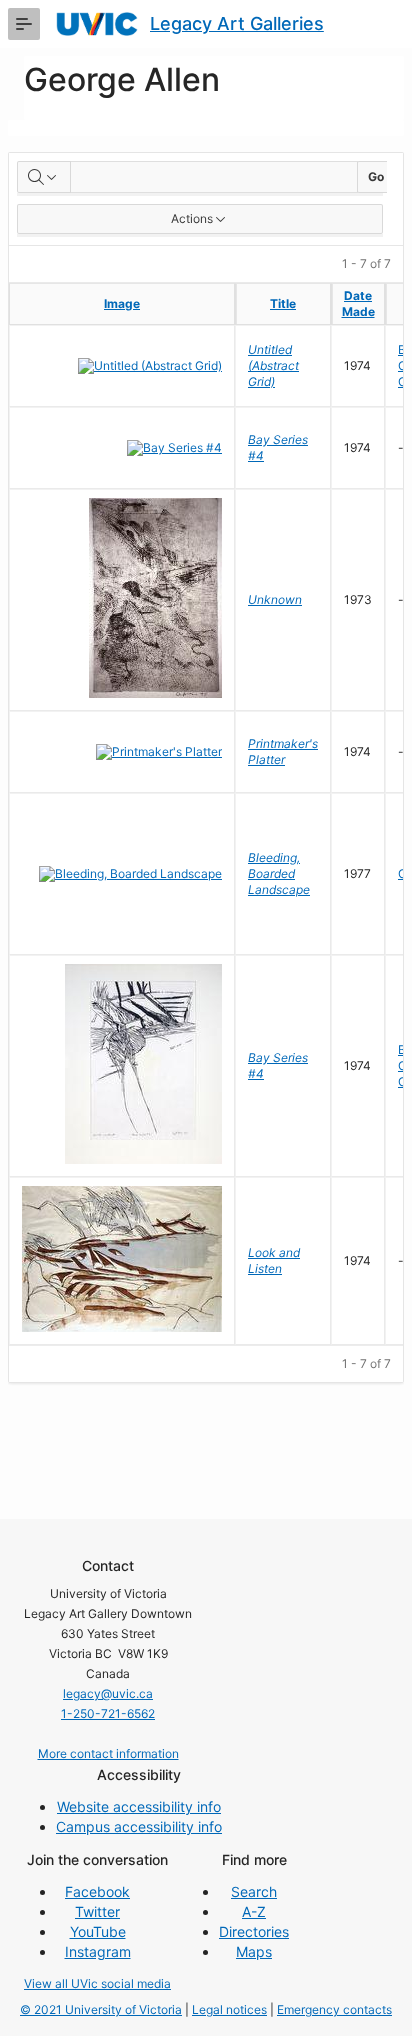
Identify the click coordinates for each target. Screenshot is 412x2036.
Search (254, 1891)
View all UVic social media (97, 1983)
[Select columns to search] (44, 177)
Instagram (98, 1951)
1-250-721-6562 (108, 1713)
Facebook (97, 1891)
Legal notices (229, 2009)
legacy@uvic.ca (108, 1693)
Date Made (358, 303)
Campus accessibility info (139, 1826)
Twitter (97, 1911)
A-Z (254, 1911)
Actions (192, 218)
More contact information (108, 1753)
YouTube (98, 1931)
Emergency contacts (334, 2009)
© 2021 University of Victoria (101, 2009)
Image (122, 303)
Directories (254, 1931)
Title (283, 303)
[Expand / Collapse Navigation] (24, 24)
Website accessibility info (139, 1806)
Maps (254, 1951)
